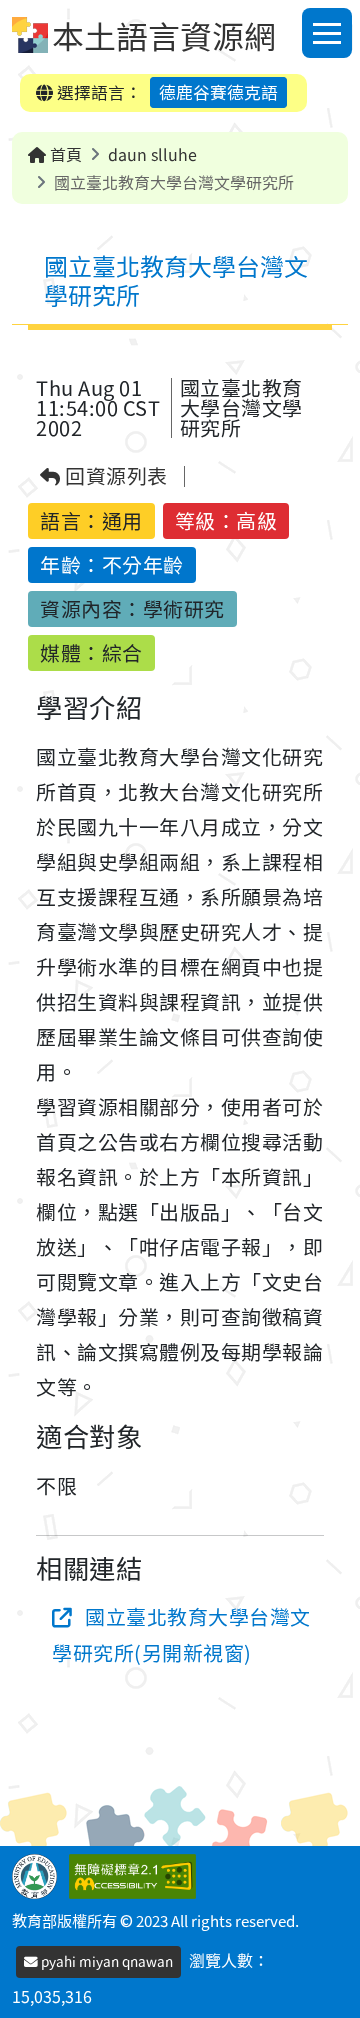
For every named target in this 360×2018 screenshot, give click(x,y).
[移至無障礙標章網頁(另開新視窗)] (136, 1874)
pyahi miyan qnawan (105, 1961)
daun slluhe (152, 154)
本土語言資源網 (164, 35)
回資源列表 (114, 476)
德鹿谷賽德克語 (218, 92)
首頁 (64, 154)
